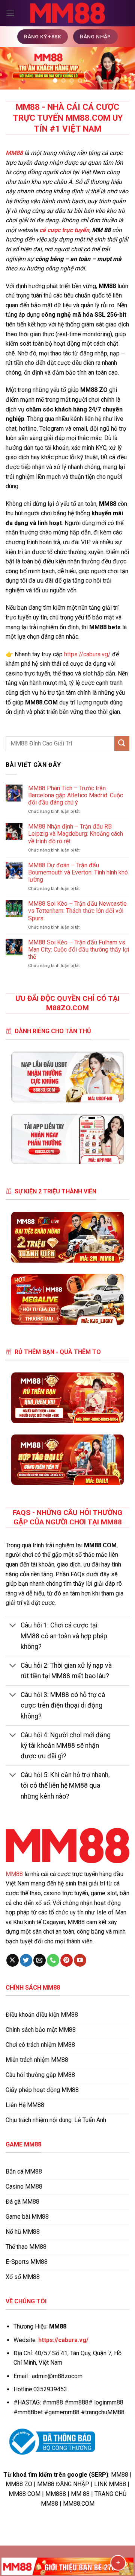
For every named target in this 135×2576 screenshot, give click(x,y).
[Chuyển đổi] (13, 1626)
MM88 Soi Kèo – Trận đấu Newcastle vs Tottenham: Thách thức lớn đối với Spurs (77, 911)
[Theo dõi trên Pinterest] (67, 1960)
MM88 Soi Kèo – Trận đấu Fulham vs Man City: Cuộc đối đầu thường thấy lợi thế (79, 949)
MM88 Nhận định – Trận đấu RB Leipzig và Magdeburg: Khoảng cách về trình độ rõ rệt (76, 834)
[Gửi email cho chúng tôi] (40, 1960)
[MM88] (67, 13)
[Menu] (10, 13)
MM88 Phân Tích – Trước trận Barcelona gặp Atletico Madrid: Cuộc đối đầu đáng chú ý (76, 795)
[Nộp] (122, 743)
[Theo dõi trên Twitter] (26, 1960)
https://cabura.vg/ (87, 654)
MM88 (14, 1874)
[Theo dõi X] (13, 1960)
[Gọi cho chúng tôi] (53, 1960)
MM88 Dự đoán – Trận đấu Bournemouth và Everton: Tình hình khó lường (78, 872)
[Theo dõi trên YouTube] (80, 1960)
